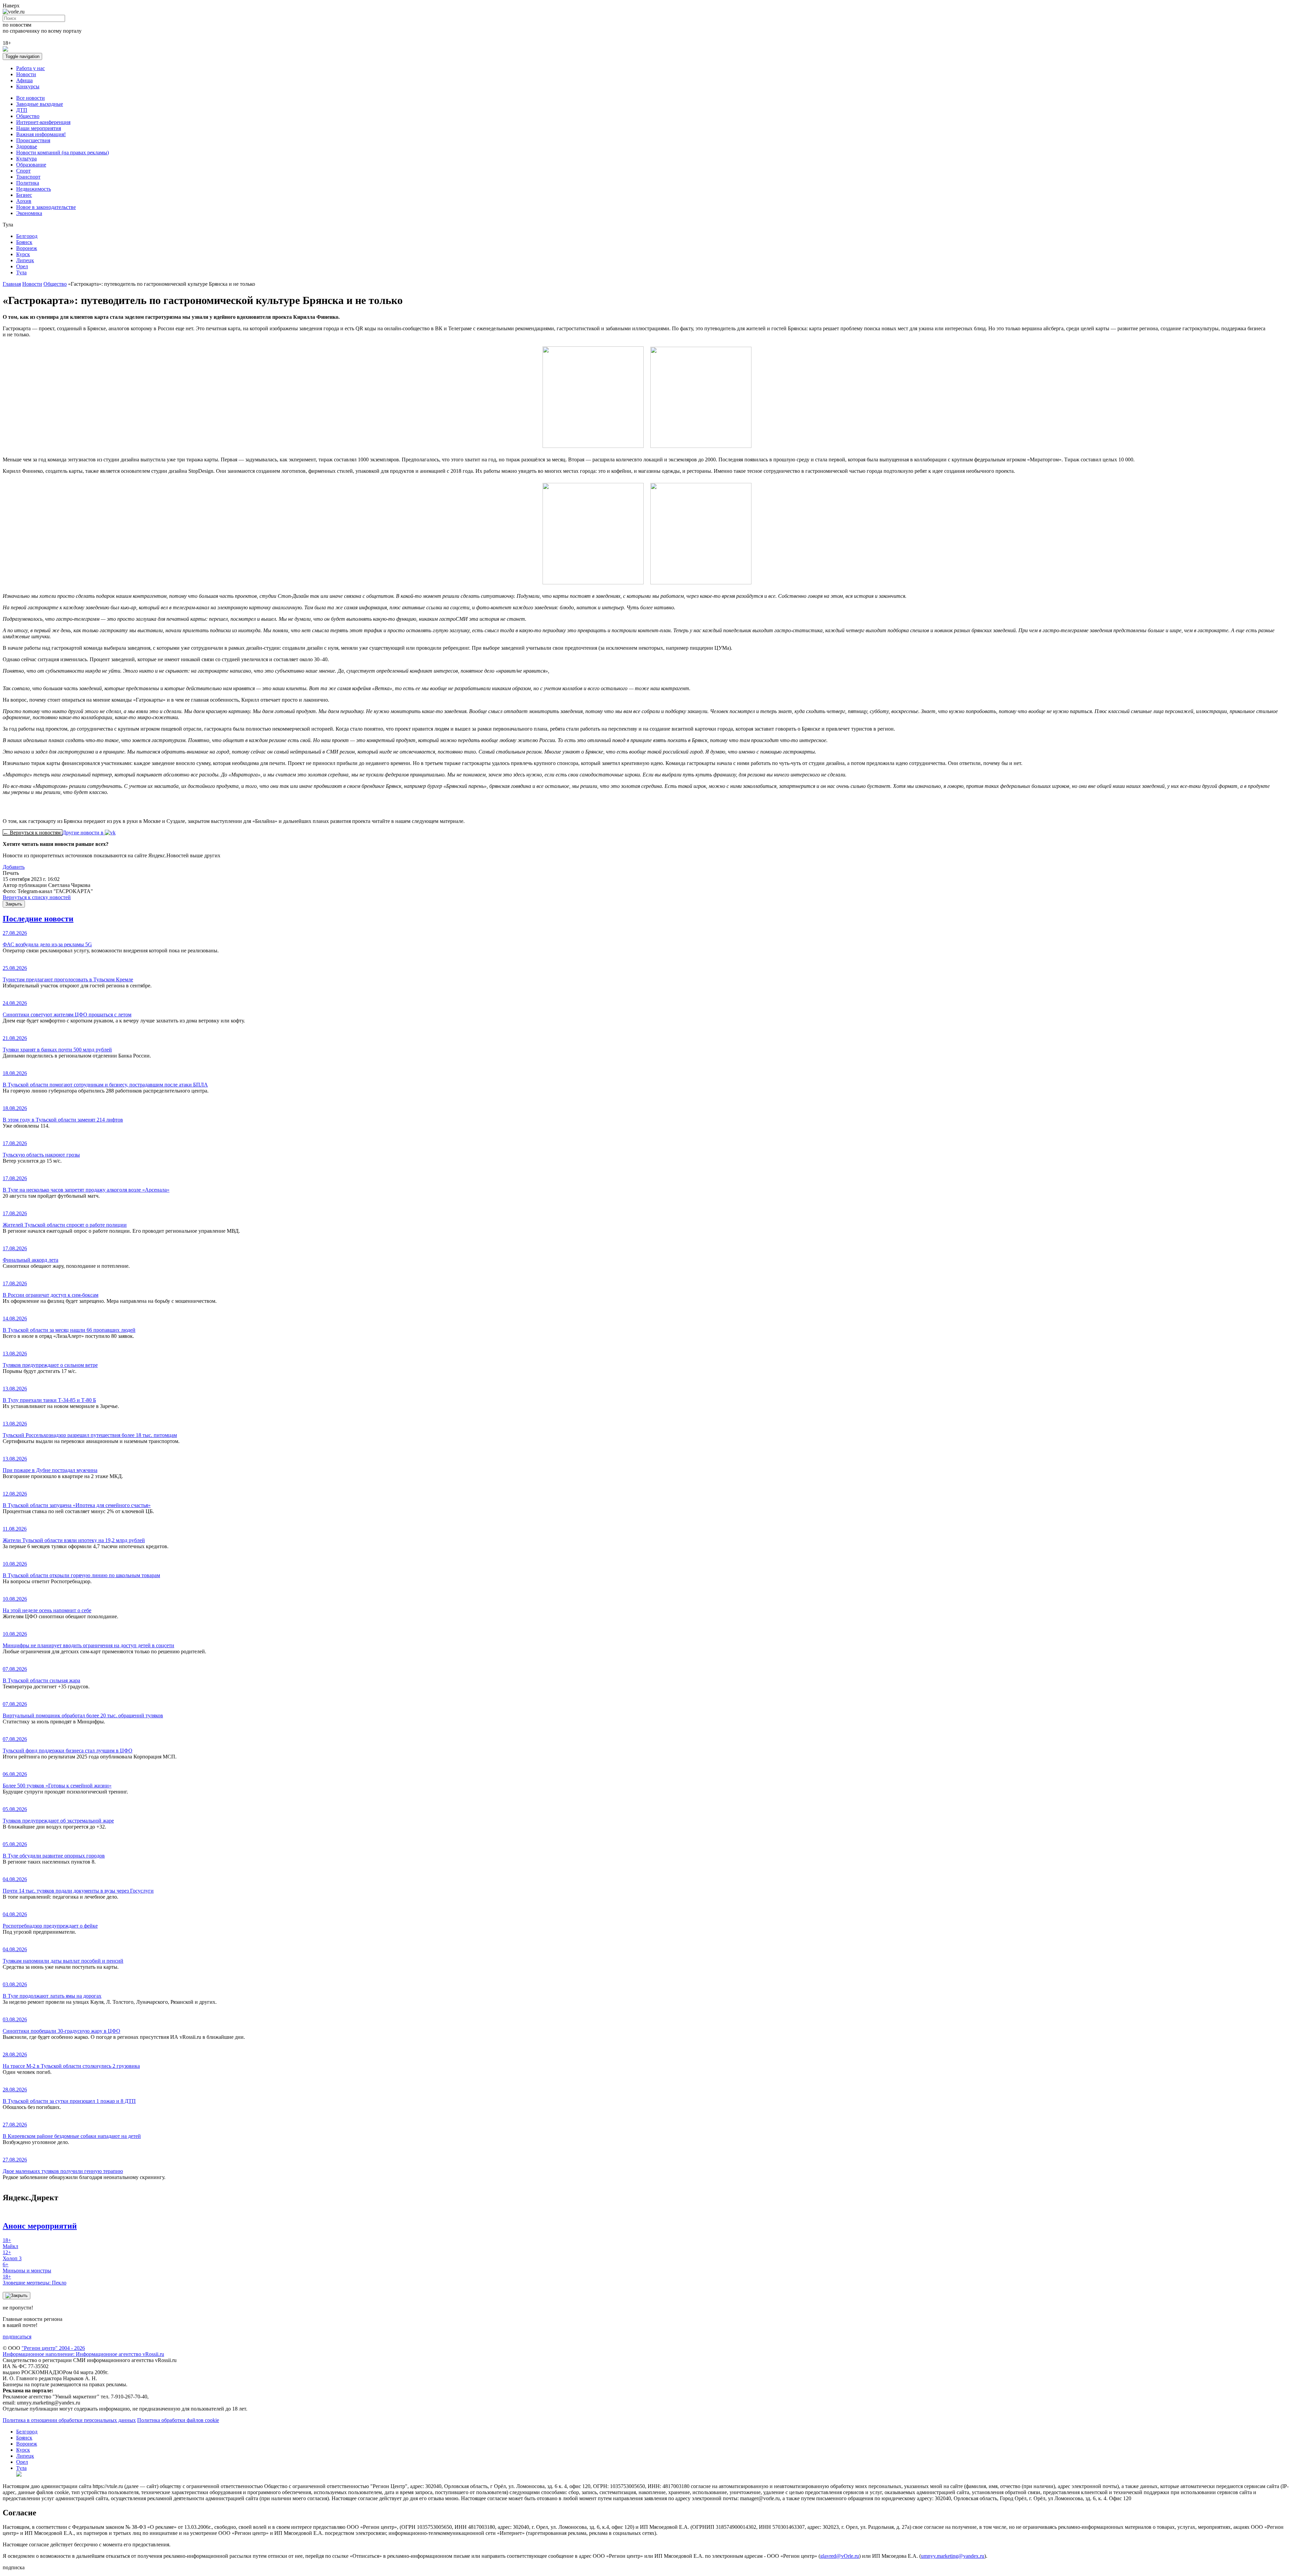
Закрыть (14, 904)
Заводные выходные (40, 104)
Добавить (14, 867)
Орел (22, 266)
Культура (26, 159)
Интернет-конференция (43, 122)
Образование (31, 165)
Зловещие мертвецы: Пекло (35, 2280)
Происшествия (33, 140)
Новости (26, 74)
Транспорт (28, 177)
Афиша (24, 80)
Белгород (27, 236)
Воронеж (27, 248)
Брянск (24, 242)
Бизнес (24, 195)
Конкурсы (28, 86)
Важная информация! (41, 134)
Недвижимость (34, 189)
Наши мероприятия (39, 128)
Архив (24, 201)
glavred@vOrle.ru (840, 2556)
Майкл (10, 2243)
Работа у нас (30, 68)
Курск (23, 254)
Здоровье (27, 146)
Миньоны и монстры (27, 2267)
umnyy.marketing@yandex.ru (953, 2556)
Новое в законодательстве (46, 207)
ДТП (22, 110)
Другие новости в (84, 833)
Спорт (23, 171)
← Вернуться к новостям (33, 833)
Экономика (29, 213)
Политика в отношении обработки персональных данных (69, 2420)
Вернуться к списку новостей (37, 897)
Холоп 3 (12, 2255)
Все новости (30, 98)
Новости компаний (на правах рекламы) (63, 152)
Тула (21, 272)
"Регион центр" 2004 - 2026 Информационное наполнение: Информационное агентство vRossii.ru (83, 2351)
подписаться (17, 2337)
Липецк (25, 260)
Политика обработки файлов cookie (178, 2420)
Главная (12, 284)
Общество (28, 116)
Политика (28, 183)
